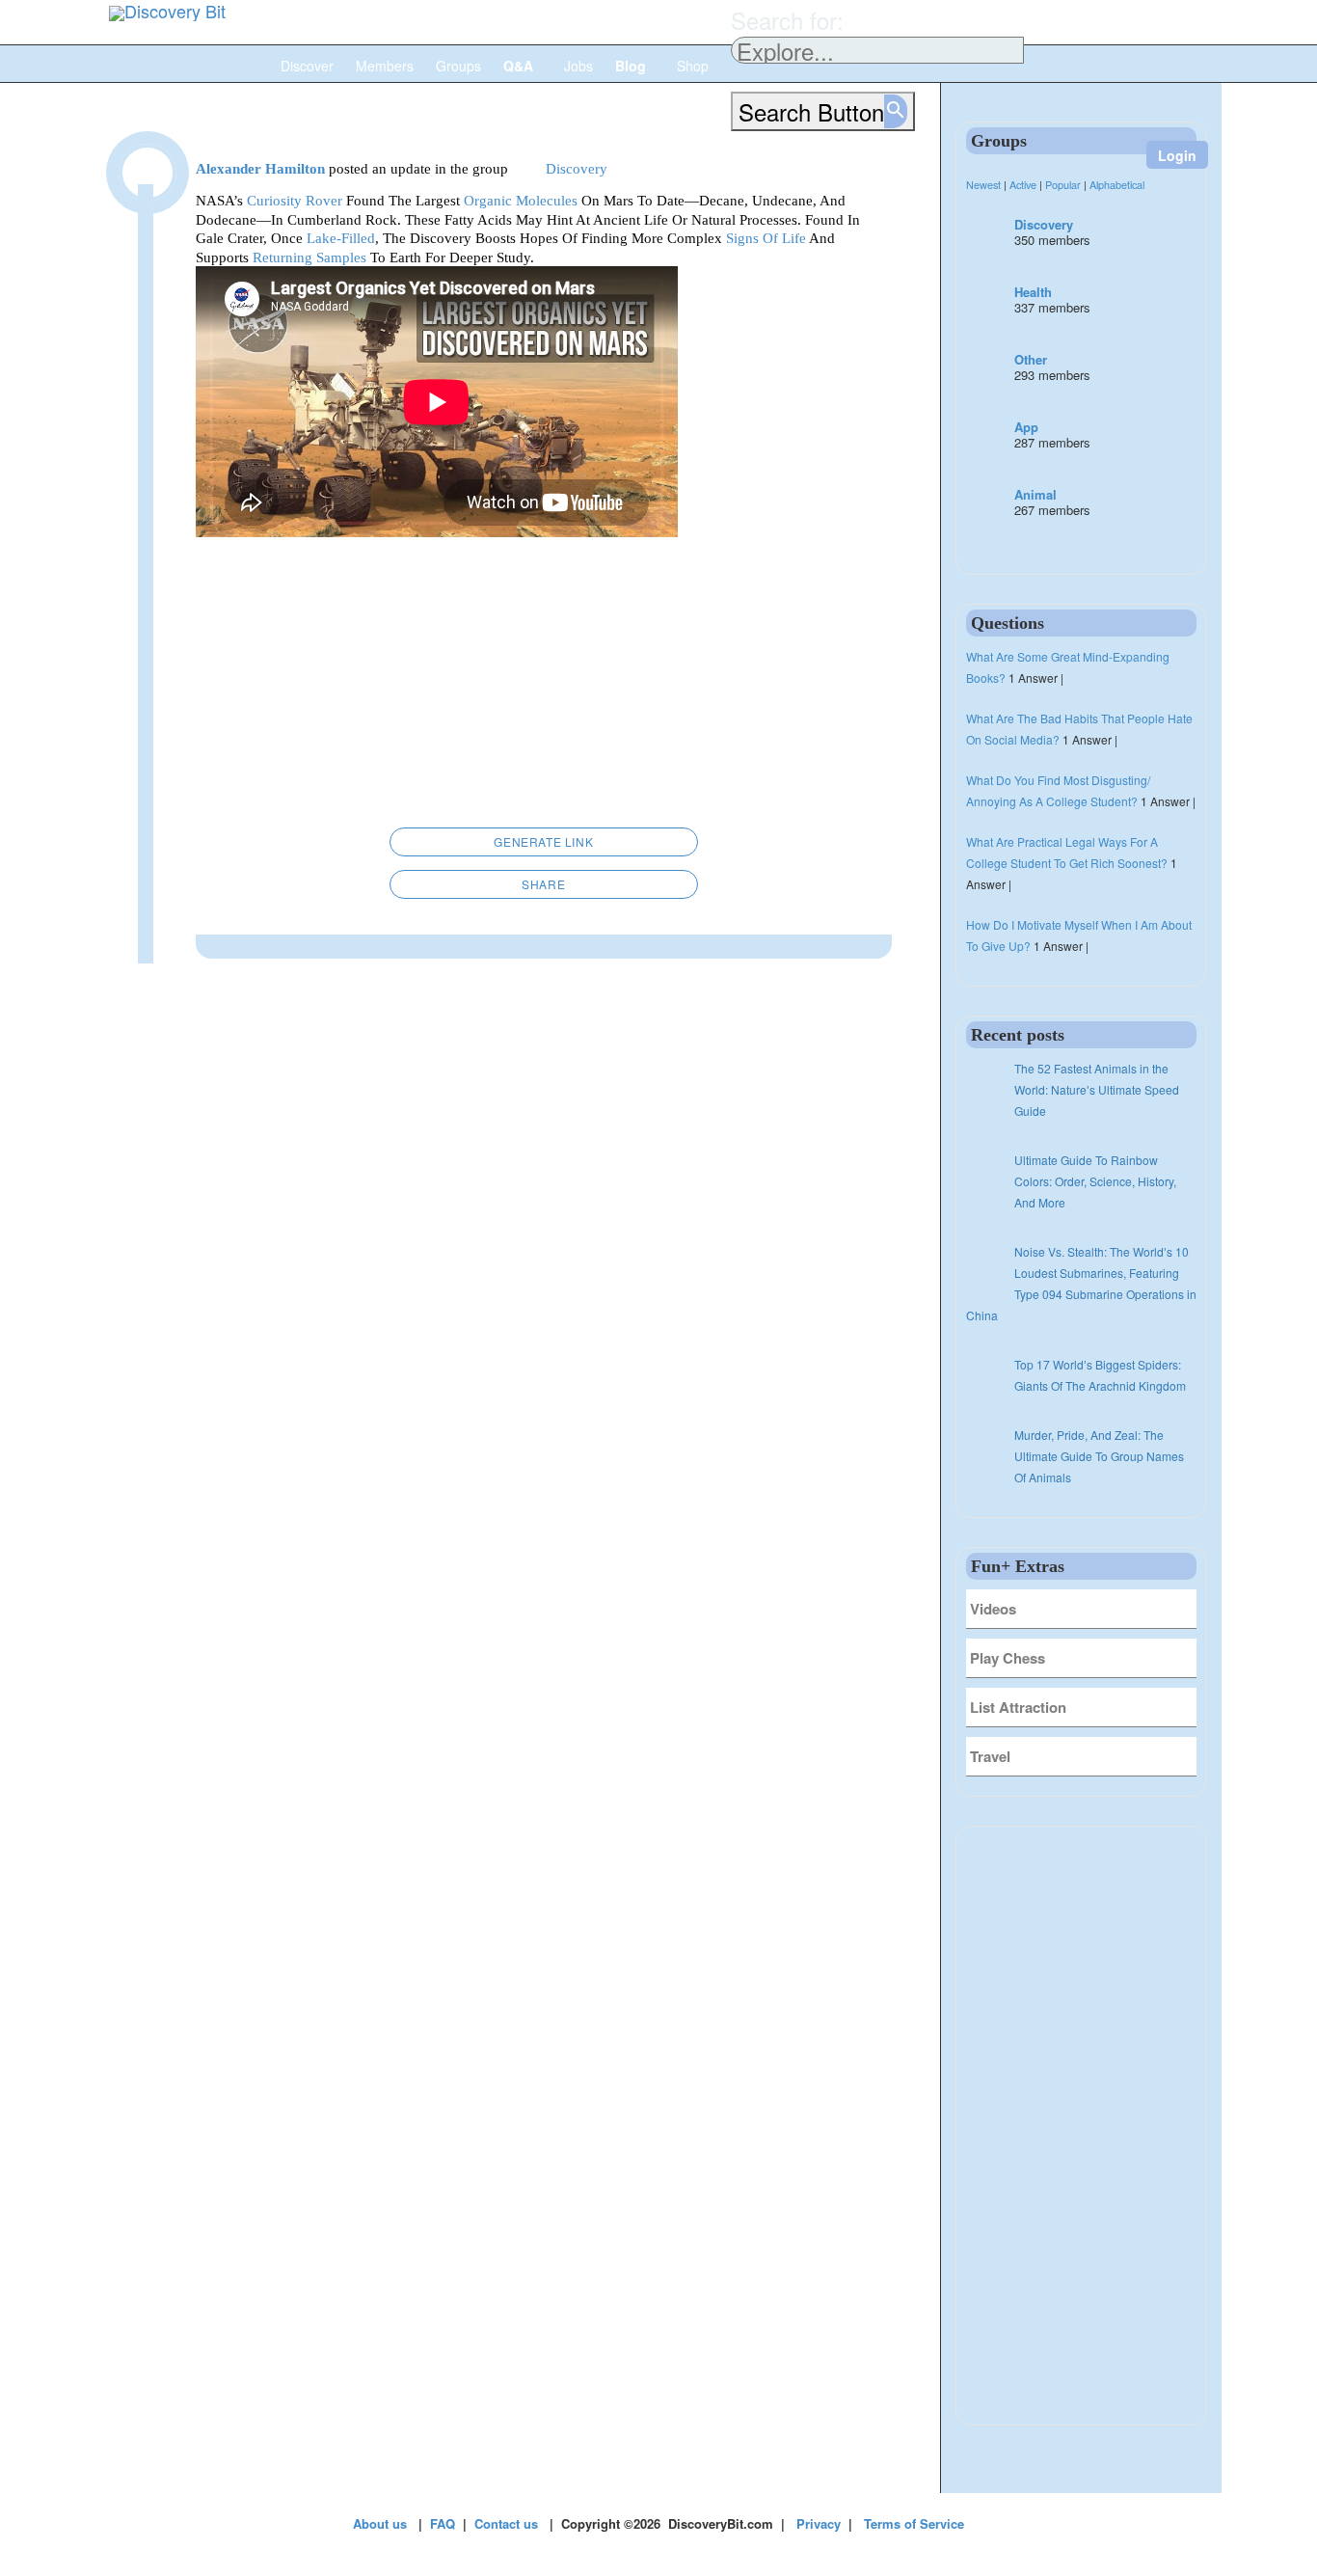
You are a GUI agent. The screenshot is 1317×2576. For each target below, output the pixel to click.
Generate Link (543, 841)
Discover (307, 66)
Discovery (1044, 224)
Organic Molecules (521, 200)
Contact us (506, 2523)
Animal (1035, 494)
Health (1033, 292)
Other (1031, 359)
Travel (990, 1756)
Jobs (578, 66)
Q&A (520, 66)
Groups (458, 66)
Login (1177, 155)
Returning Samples (309, 257)
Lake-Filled (341, 238)
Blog (632, 66)
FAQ (443, 2523)
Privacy (819, 2523)
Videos (993, 1609)
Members (385, 66)
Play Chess (1008, 1658)
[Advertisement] (544, 687)
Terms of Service (914, 2523)
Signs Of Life (766, 238)
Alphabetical (1117, 185)
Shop (693, 66)
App (1026, 427)
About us (380, 2523)
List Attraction (1018, 1707)
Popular (1063, 185)
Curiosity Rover (295, 200)
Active (1023, 185)
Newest (983, 185)
